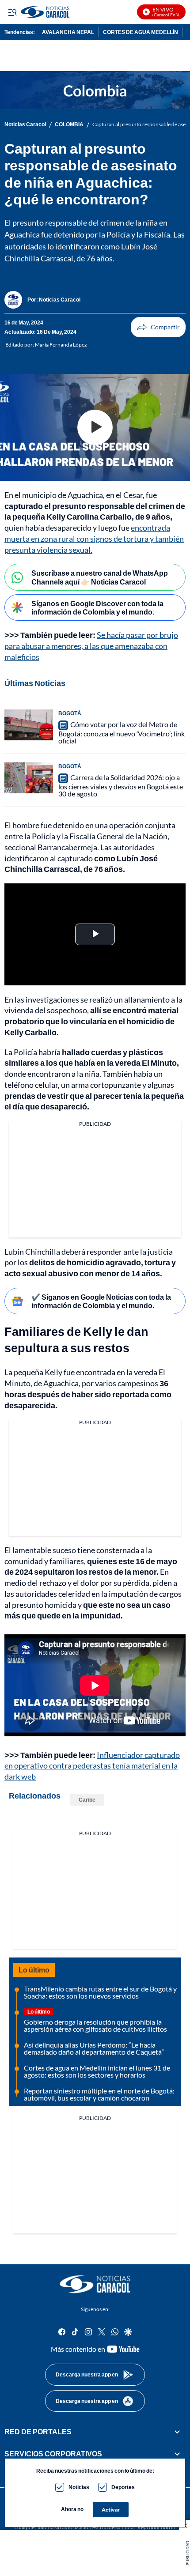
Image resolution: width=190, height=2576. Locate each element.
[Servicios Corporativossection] (177, 2454)
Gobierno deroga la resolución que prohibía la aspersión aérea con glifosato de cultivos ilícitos (95, 2025)
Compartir (158, 327)
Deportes (123, 2487)
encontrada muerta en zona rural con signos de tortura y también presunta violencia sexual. (94, 539)
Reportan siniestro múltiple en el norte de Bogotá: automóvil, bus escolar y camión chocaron (99, 2094)
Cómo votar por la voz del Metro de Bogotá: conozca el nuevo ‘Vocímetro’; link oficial (122, 732)
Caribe (87, 1800)
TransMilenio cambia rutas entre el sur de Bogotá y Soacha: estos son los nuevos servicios (100, 1992)
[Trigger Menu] (12, 12)
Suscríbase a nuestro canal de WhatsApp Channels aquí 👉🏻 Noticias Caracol (100, 577)
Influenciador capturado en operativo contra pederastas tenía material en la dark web (92, 1766)
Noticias (79, 2487)
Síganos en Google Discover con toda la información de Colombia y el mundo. (97, 607)
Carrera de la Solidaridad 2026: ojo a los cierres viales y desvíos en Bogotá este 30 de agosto (121, 785)
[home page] (95, 2284)
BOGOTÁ (70, 713)
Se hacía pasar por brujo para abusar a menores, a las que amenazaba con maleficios (91, 646)
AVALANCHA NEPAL (68, 32)
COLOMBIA (69, 124)
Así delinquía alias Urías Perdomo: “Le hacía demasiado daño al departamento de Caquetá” (94, 2048)
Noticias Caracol (25, 124)
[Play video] (95, 427)
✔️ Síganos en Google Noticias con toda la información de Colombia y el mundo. (101, 1301)
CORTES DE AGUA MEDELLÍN (141, 32)
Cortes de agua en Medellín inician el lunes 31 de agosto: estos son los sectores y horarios (97, 2071)
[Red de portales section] (177, 2431)
